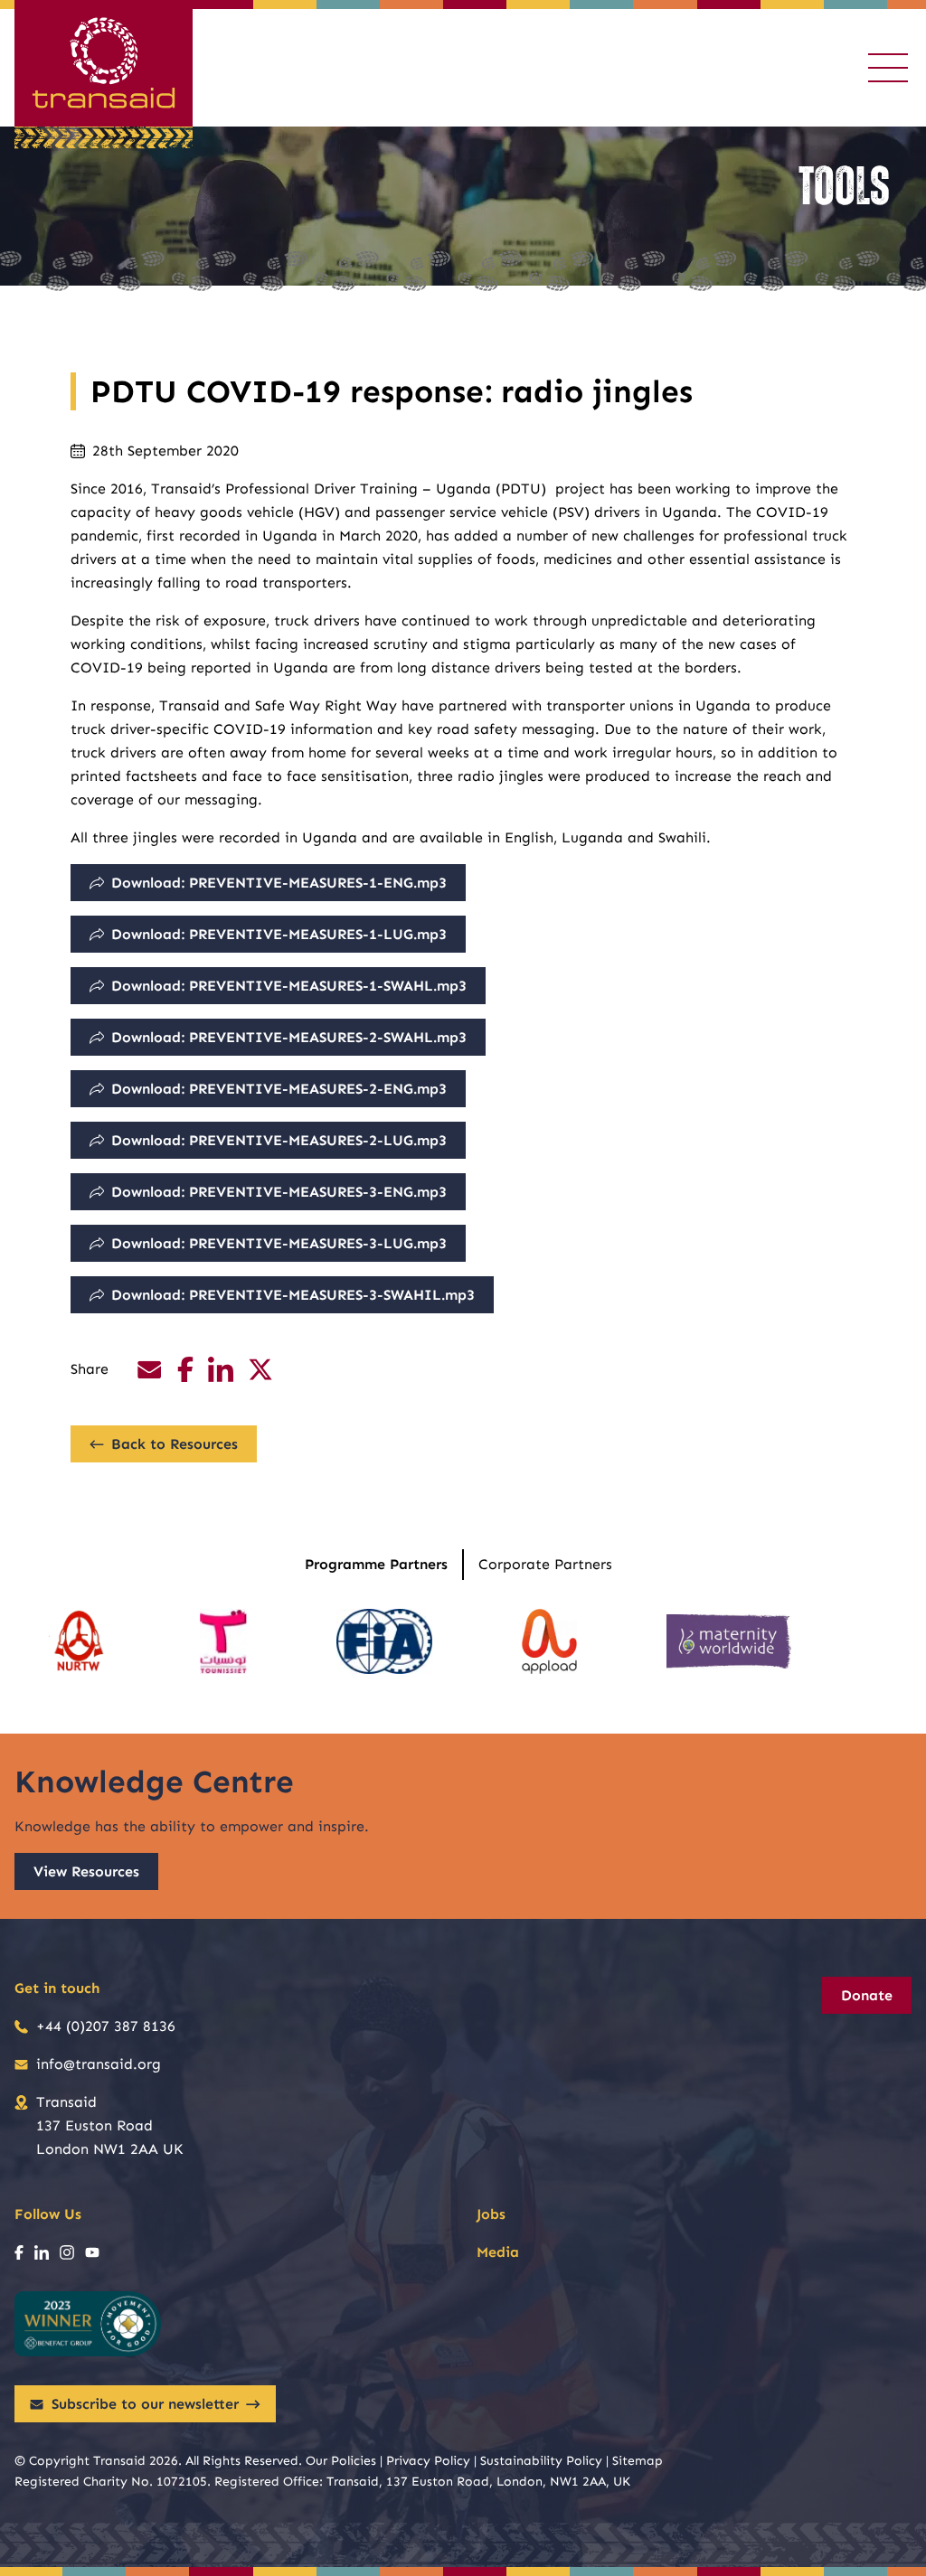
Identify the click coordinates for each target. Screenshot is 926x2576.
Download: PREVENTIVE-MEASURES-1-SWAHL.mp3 (289, 986)
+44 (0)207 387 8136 (106, 2026)
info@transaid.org (99, 2064)
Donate (867, 1995)
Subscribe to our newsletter (145, 2404)
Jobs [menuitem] (491, 2214)
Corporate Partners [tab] (545, 1564)
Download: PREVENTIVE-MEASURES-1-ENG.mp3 (279, 883)
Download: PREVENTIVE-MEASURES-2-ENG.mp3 (279, 1089)
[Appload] (549, 1641)
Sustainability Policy (541, 2461)
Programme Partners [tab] (376, 1564)
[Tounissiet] (223, 1641)
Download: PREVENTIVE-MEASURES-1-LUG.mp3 (279, 934)
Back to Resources (175, 1444)
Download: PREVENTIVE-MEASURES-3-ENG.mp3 (279, 1192)
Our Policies (341, 2461)
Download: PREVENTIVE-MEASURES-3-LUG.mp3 (279, 1243)
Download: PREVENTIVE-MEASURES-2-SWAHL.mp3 (289, 1037)
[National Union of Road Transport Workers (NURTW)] (78, 1641)
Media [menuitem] (498, 2252)
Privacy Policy (428, 2461)
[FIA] (384, 1641)
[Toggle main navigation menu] (888, 68)
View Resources (86, 1871)
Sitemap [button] (638, 2461)
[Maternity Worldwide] (729, 1641)
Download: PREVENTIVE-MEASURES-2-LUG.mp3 (279, 1140)
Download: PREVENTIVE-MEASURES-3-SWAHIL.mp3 (293, 1295)
